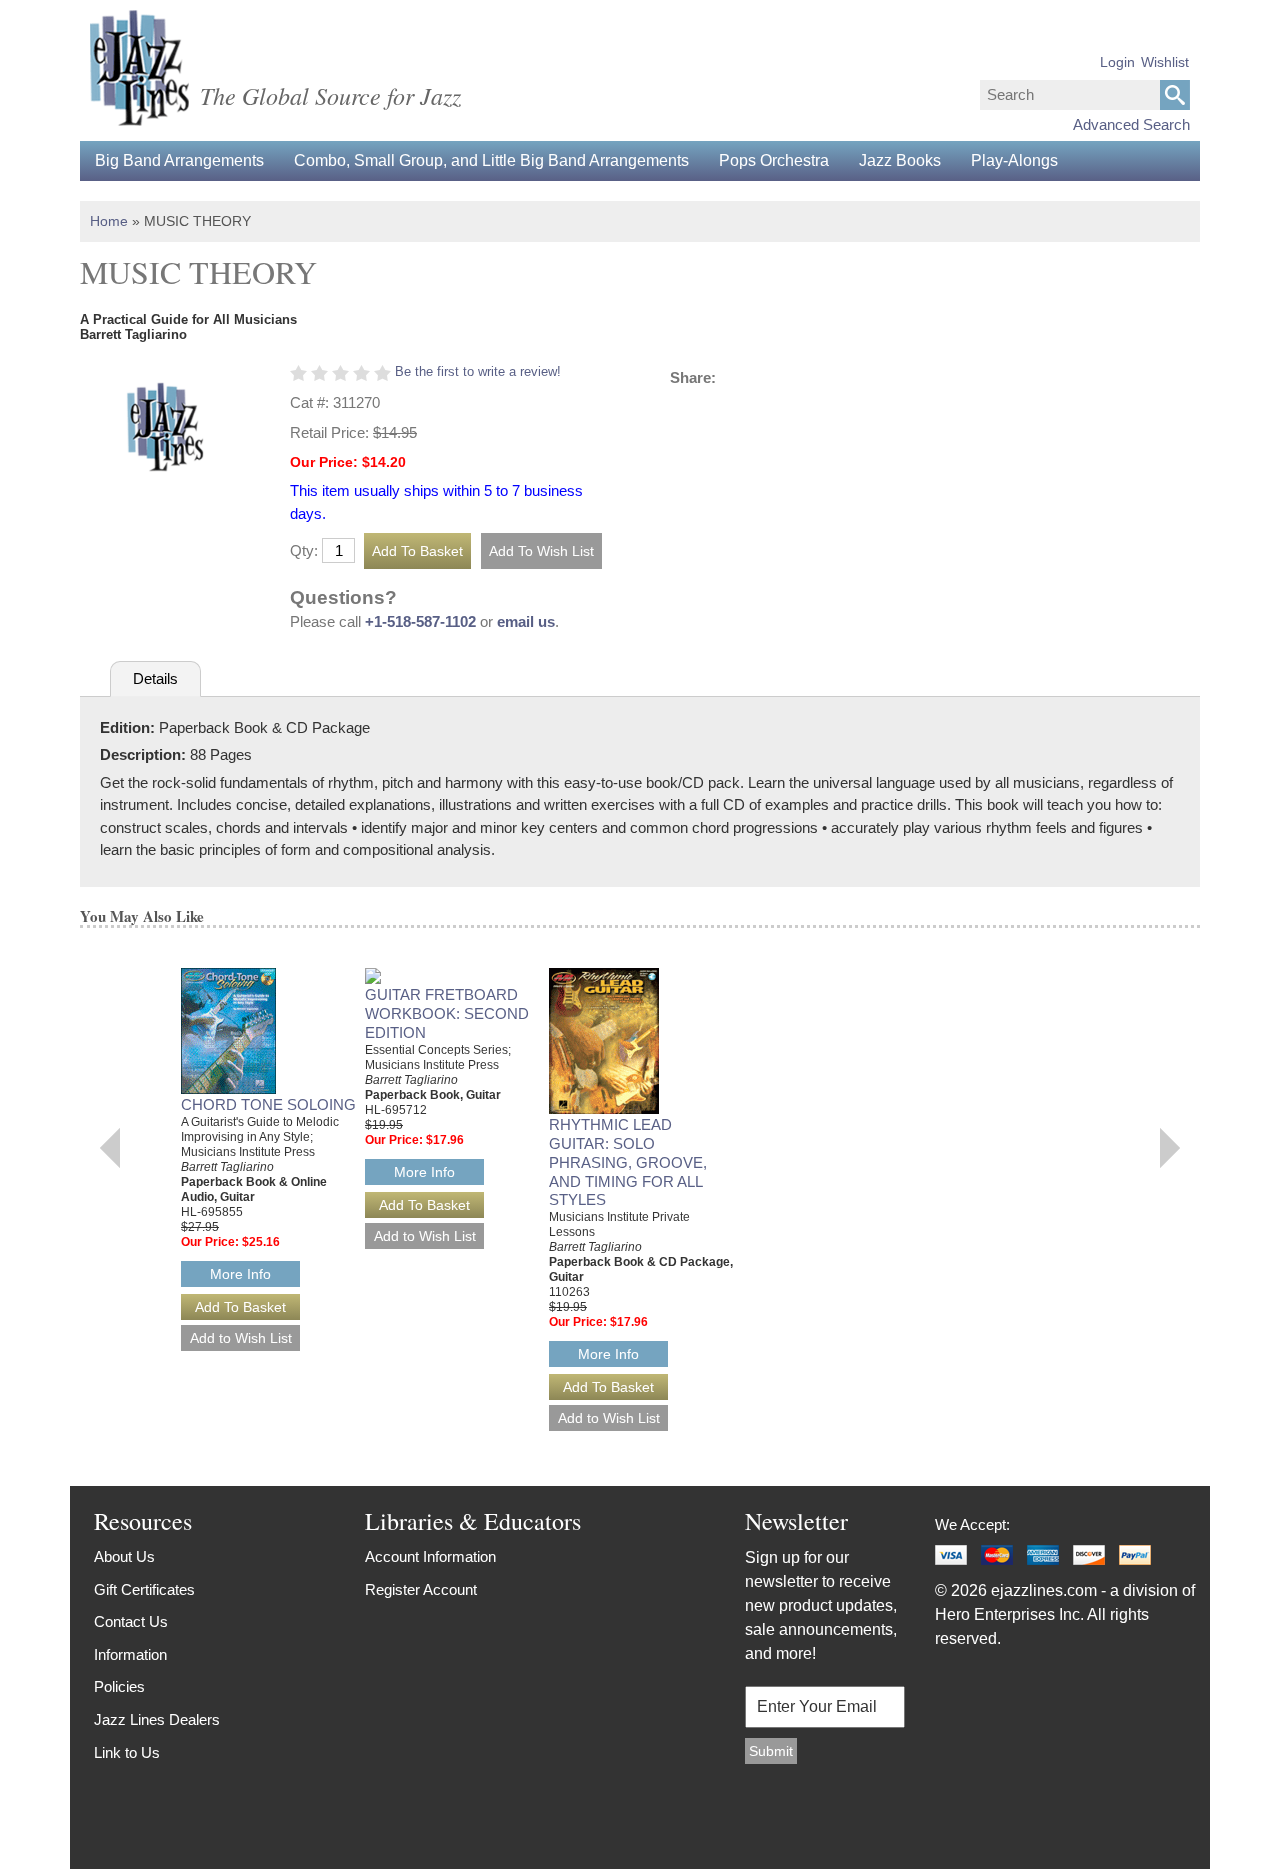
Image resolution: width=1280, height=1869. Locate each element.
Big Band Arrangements (179, 160)
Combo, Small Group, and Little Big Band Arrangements (491, 160)
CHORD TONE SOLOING (268, 1104)
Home (109, 221)
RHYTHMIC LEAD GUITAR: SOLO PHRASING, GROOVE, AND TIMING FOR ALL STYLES (628, 1162)
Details (155, 678)
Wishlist (1165, 62)
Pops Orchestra (774, 160)
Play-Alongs (1014, 160)
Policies (119, 1686)
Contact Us (131, 1621)
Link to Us (127, 1752)
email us (526, 621)
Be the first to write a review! (478, 371)
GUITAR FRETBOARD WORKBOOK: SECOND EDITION (447, 1013)
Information (130, 1654)
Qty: (304, 550)
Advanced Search (1131, 124)
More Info (240, 1274)
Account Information (430, 1556)
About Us (124, 1556)
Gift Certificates (144, 1589)
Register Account (421, 1589)
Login (1117, 62)
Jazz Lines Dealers (157, 1719)
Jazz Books (900, 160)
